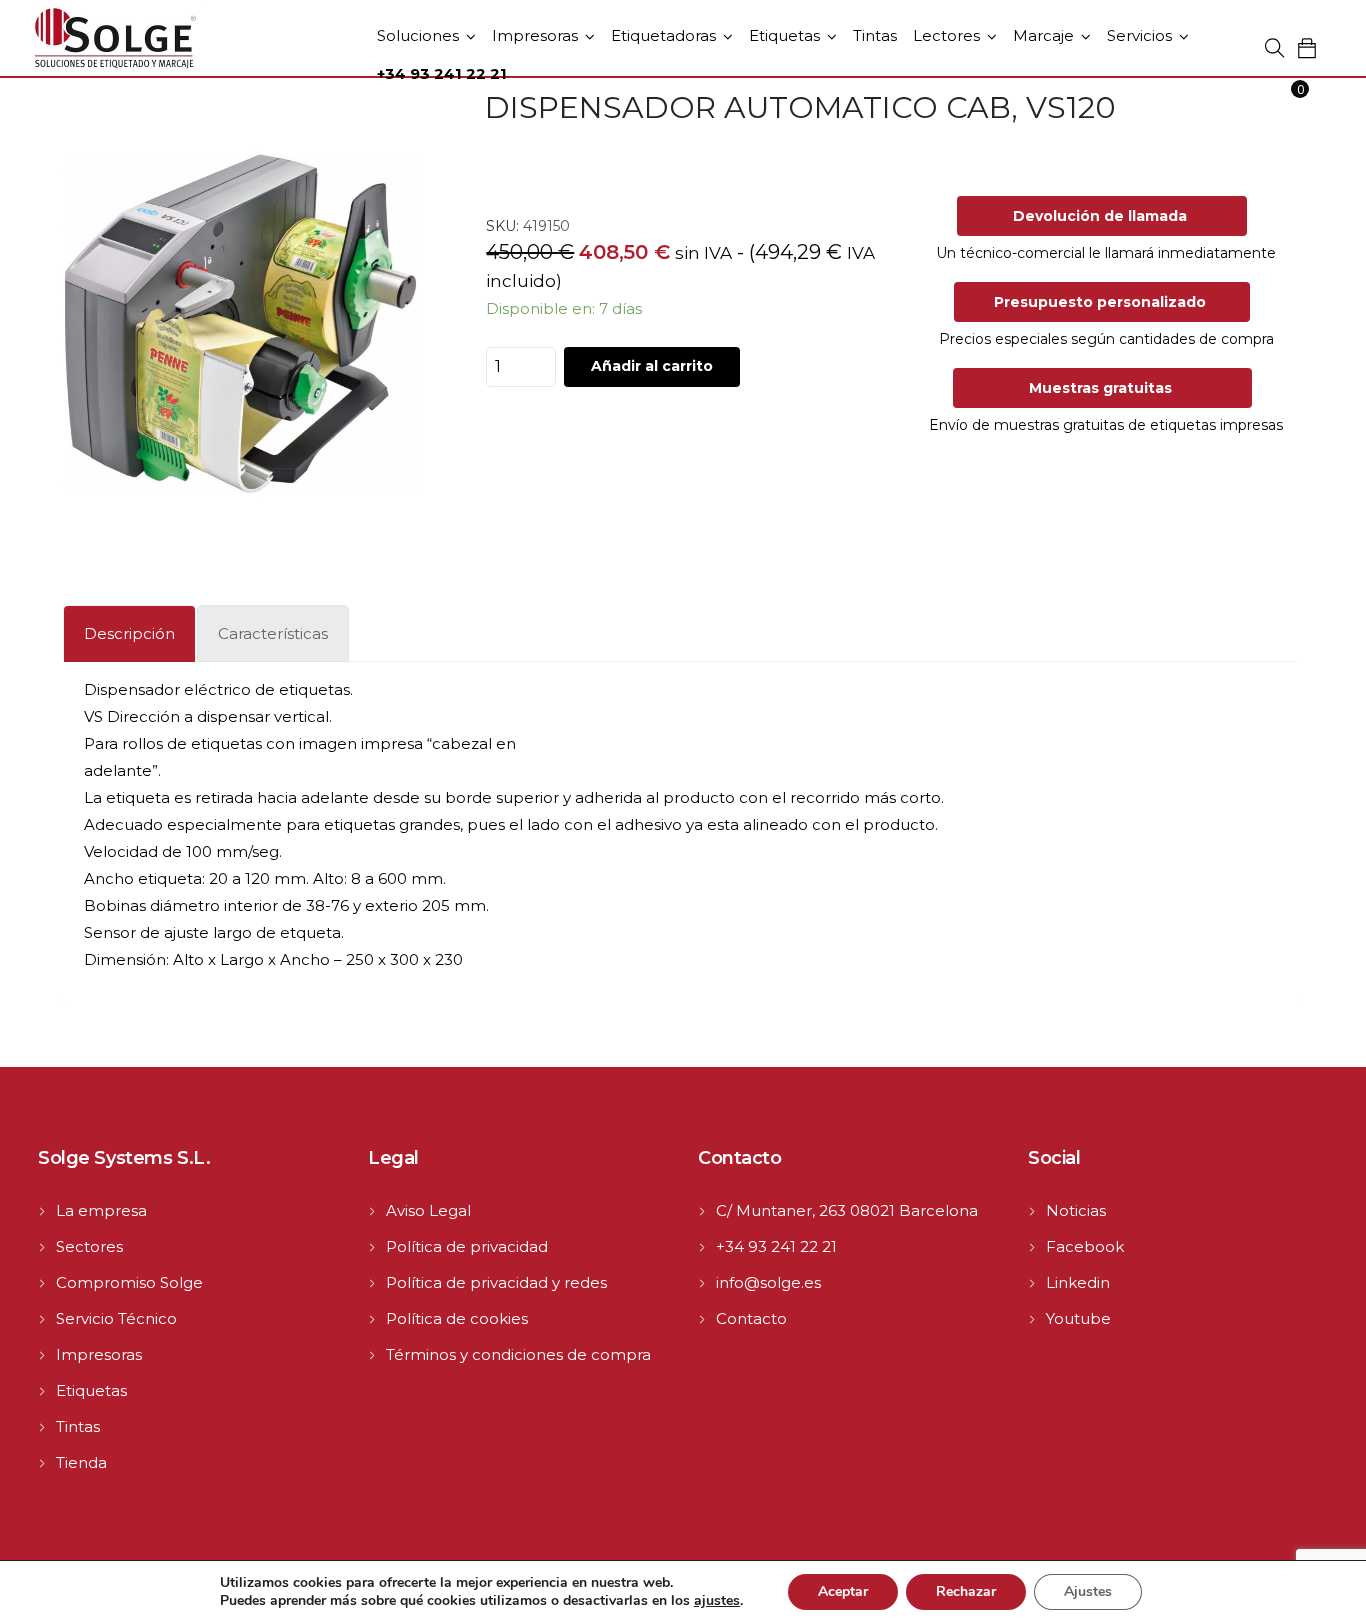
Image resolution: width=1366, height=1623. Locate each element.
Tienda (81, 1462)
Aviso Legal (428, 1210)
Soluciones (418, 35)
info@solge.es (768, 1282)
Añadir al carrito (652, 366)
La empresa (101, 1210)
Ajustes (1088, 1591)
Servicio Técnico (116, 1318)
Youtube (1078, 1318)
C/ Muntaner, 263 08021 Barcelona (847, 1210)
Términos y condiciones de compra (518, 1354)
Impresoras (535, 35)
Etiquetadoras (663, 35)
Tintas (875, 35)
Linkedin (1078, 1282)
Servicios (1139, 35)
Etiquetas (784, 35)
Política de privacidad (467, 1246)
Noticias (1076, 1210)
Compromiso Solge (129, 1282)
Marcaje (1043, 35)
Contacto (751, 1318)
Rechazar (966, 1591)
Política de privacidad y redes (496, 1282)
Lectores (946, 35)
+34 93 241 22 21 (776, 1246)
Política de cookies (457, 1318)
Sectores (89, 1246)
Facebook (1085, 1246)
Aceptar (843, 1591)
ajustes (717, 1601)
